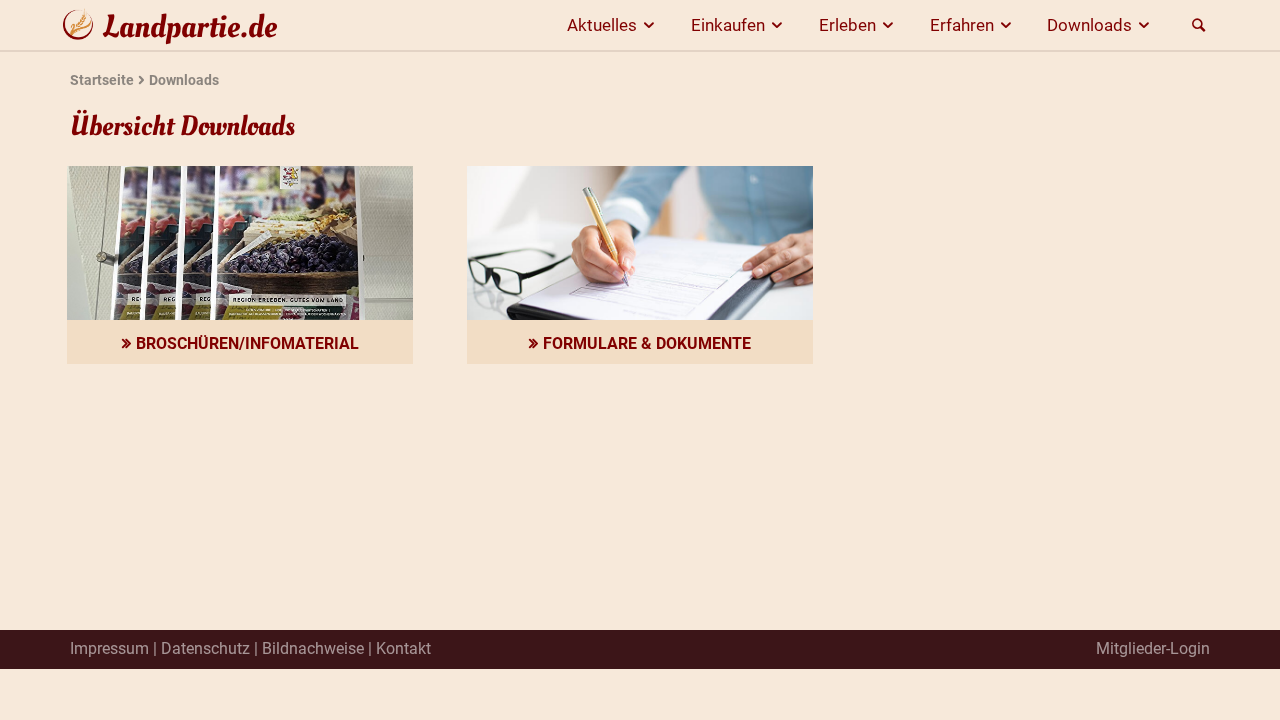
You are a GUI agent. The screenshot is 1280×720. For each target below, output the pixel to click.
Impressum (109, 648)
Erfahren (962, 25)
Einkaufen (728, 25)
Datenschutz (205, 648)
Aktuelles (602, 25)
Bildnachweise (313, 648)
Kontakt (403, 648)
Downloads (1089, 25)
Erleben (847, 25)
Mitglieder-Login (1153, 648)
